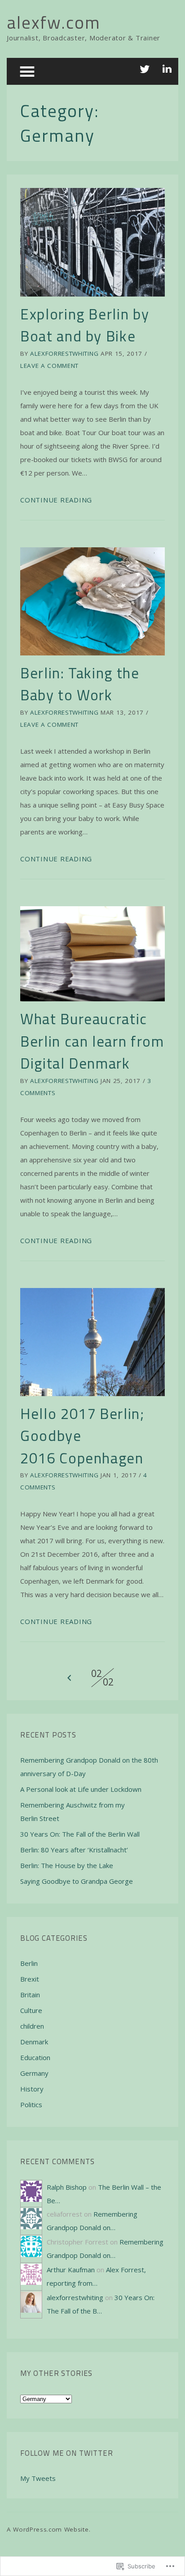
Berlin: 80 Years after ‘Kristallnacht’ (74, 1850)
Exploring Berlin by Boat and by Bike (85, 325)
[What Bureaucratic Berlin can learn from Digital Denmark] (92, 954)
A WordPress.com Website (48, 2529)
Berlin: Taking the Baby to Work (80, 684)
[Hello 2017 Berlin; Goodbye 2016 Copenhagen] (92, 1342)
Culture (31, 2010)
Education (35, 2057)
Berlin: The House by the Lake (67, 1865)
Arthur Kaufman (71, 2270)
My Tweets (38, 2478)
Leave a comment (49, 366)
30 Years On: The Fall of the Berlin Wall (80, 1834)
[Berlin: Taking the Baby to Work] (92, 601)
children (32, 2026)
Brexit (30, 1979)
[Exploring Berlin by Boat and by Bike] (92, 242)
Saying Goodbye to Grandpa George (77, 1881)
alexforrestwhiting (64, 354)
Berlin (29, 1963)
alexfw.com (54, 22)
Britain (30, 1995)
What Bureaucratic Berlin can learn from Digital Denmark (92, 1041)
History (32, 2089)
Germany (34, 2073)
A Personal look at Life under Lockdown (81, 1789)
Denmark (34, 2042)
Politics (31, 2104)
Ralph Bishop (67, 2187)
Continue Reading (56, 500)
